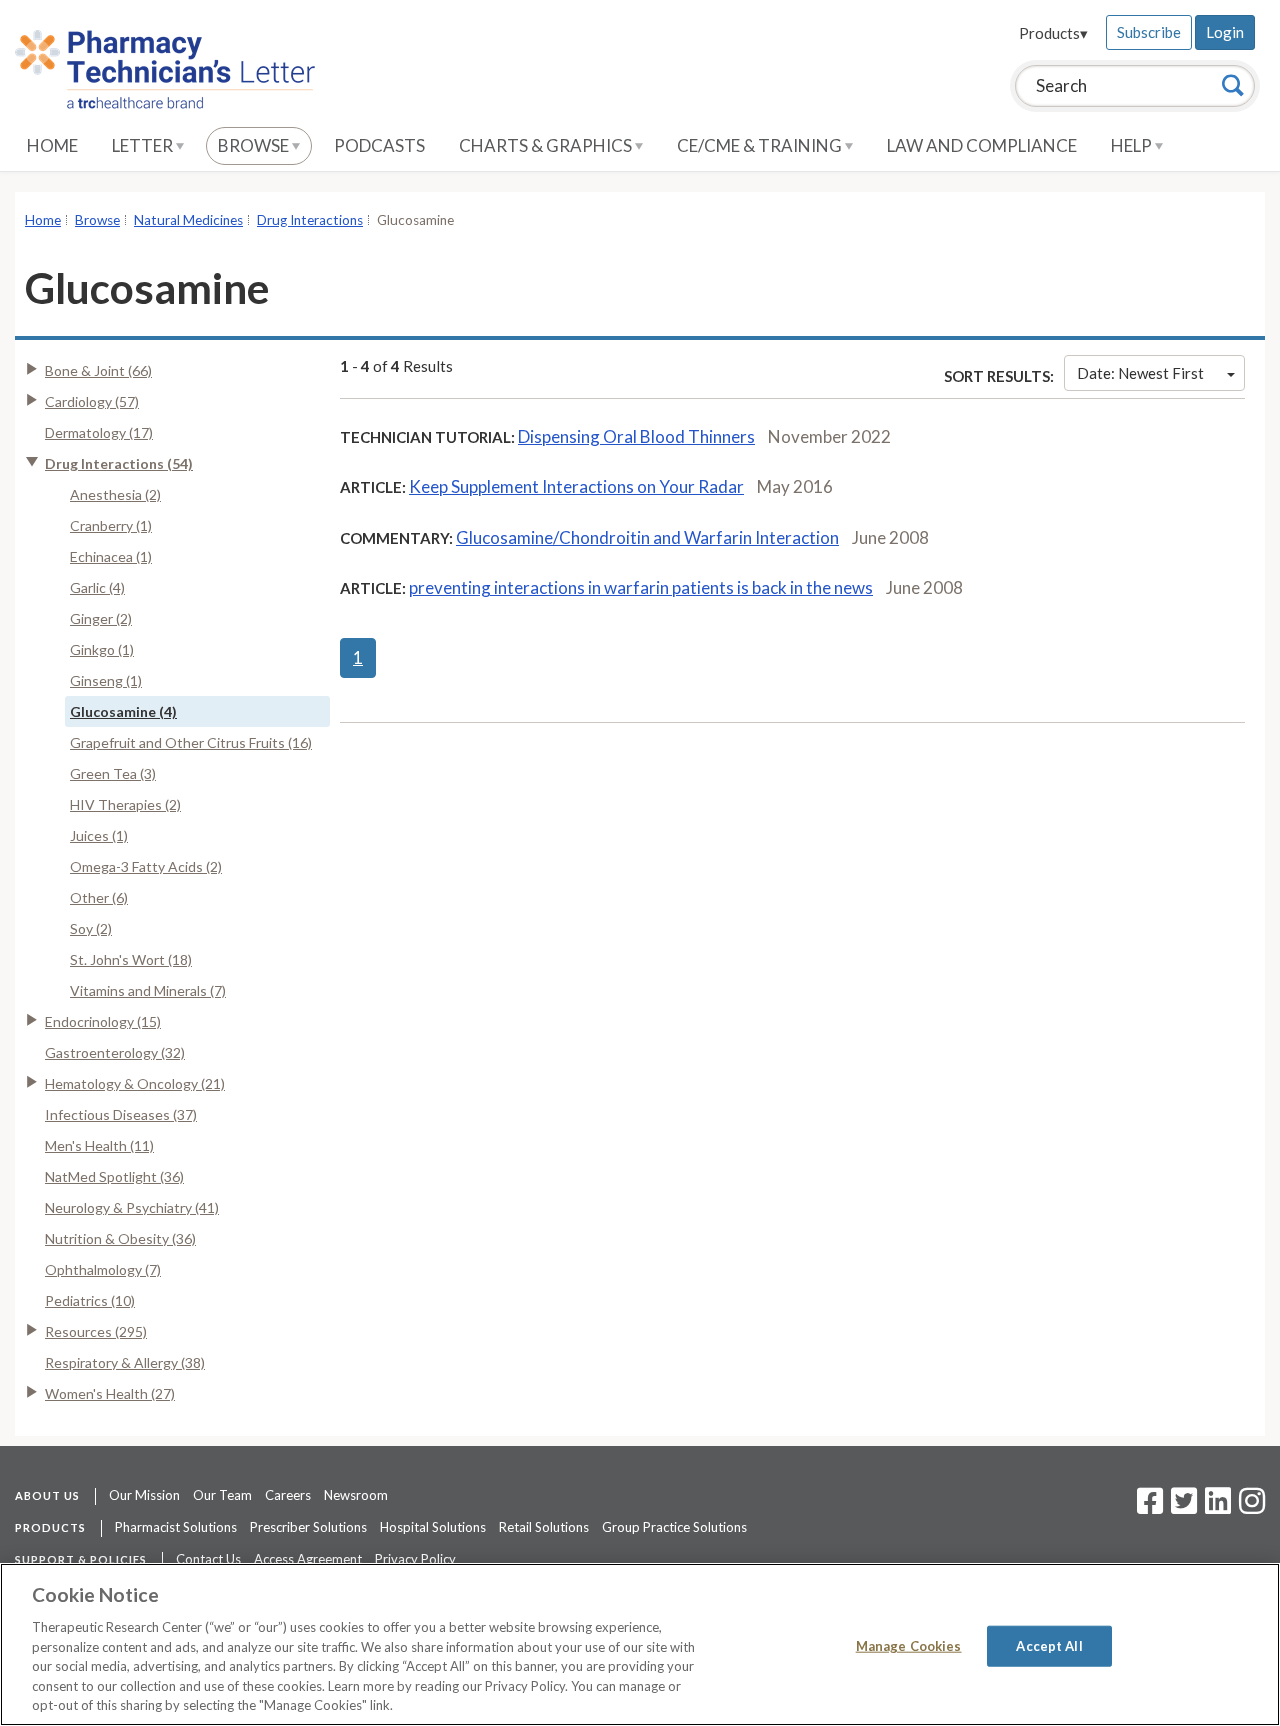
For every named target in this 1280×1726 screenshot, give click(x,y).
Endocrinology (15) (103, 1021)
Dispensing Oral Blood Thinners (636, 436)
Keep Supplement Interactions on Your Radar (576, 486)
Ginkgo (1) (102, 649)
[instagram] (1252, 1507)
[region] (640, 1644)
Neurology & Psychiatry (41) (132, 1207)
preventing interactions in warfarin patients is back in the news (641, 587)
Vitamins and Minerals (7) (148, 990)
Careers (288, 1495)
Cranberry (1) (111, 525)
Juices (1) (99, 835)
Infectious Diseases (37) (121, 1114)
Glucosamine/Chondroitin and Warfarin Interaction (647, 537)
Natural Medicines (188, 220)
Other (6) (99, 897)
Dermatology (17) (99, 432)
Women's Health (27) (110, 1393)
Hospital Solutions (433, 1527)
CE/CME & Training (761, 145)
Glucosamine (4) (123, 711)
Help (1133, 145)
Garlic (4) (97, 587)
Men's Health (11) (99, 1145)
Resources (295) (96, 1331)
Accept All (1049, 1645)
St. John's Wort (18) (131, 959)
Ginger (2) (101, 618)
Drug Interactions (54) (119, 463)
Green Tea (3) (113, 773)
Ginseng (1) (106, 680)
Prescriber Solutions (308, 1527)
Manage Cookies (909, 1645)
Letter (144, 145)
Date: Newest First (1140, 373)
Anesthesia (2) (115, 494)
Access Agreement (308, 1559)
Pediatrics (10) (90, 1300)
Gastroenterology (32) (115, 1052)
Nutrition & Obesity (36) (120, 1238)
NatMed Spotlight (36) (114, 1176)
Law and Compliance (982, 145)
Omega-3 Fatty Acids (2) (146, 866)
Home (52, 145)
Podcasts (379, 145)
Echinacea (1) (111, 556)
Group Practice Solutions (674, 1527)
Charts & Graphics (547, 145)
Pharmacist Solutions (176, 1527)
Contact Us (208, 1559)
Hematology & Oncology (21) (135, 1083)
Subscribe (1149, 32)
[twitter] (1181, 1507)
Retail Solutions (544, 1527)
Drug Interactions (310, 220)
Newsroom (356, 1495)
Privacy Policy (415, 1559)
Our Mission (144, 1495)
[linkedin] (1218, 1507)
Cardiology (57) (92, 401)
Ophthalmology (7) (103, 1269)
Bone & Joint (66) (98, 370)
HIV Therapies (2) (125, 804)
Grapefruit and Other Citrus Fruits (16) (191, 742)
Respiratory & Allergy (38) (125, 1362)
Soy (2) (91, 928)
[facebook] (1150, 1507)
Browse (255, 145)
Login (1225, 32)
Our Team (222, 1495)
